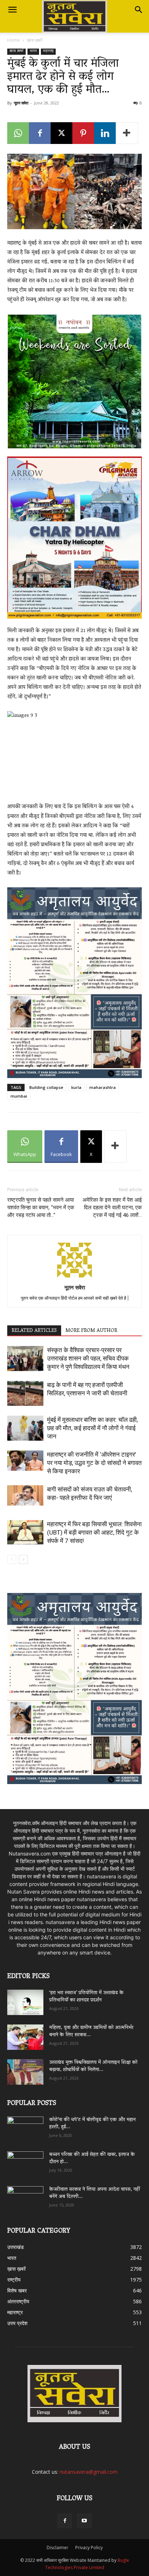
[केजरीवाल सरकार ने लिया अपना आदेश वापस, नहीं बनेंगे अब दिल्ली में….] (25, 2196)
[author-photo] (74, 1277)
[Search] (139, 10)
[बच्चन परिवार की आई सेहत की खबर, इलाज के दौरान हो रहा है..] (25, 2162)
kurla (76, 1087)
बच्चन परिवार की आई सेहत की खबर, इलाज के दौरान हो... (92, 2158)
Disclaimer (58, 2548)
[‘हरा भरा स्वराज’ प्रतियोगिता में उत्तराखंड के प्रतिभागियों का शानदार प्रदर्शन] (25, 2002)
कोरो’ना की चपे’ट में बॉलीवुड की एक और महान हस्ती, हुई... (92, 2124)
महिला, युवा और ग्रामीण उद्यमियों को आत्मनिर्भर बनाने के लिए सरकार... (91, 2032)
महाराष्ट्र (48, 52)
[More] (127, 133)
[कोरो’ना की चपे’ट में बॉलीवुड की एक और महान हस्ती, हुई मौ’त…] (25, 2126)
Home (14, 40)
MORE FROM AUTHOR (91, 1331)
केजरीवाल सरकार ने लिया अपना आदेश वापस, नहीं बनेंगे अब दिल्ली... (95, 2193)
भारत (33, 52)
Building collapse (46, 1087)
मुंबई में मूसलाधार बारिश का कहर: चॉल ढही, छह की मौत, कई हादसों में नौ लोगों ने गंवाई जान (92, 1428)
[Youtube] (84, 2521)
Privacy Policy (89, 2548)
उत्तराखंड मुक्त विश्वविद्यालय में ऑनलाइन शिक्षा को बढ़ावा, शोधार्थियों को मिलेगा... (93, 2066)
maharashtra (103, 1087)
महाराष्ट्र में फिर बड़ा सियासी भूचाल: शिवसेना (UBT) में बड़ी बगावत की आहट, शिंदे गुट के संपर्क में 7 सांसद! (94, 1532)
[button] (12, 10)
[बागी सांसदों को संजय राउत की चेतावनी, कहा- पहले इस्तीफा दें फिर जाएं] (25, 1495)
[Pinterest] (83, 133)
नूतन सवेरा (21, 103)
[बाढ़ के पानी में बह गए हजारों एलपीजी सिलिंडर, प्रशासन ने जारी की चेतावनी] (25, 1393)
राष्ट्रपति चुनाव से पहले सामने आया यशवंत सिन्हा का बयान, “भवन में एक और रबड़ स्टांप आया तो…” (41, 1207)
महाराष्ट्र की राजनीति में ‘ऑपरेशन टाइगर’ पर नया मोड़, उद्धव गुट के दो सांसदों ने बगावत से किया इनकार (94, 1463)
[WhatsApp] (18, 133)
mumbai (19, 1096)
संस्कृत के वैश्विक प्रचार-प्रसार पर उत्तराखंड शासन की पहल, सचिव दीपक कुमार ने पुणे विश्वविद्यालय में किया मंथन (88, 1358)
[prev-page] (12, 1559)
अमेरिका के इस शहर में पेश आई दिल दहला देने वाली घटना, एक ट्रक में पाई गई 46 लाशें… (112, 1207)
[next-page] (23, 1559)
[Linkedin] (105, 133)
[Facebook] (40, 133)
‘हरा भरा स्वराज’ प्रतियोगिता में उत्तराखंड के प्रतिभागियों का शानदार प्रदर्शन (86, 1997)
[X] (61, 133)
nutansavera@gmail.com (89, 2472)
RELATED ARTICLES (34, 1331)
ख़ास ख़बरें (35, 40)
